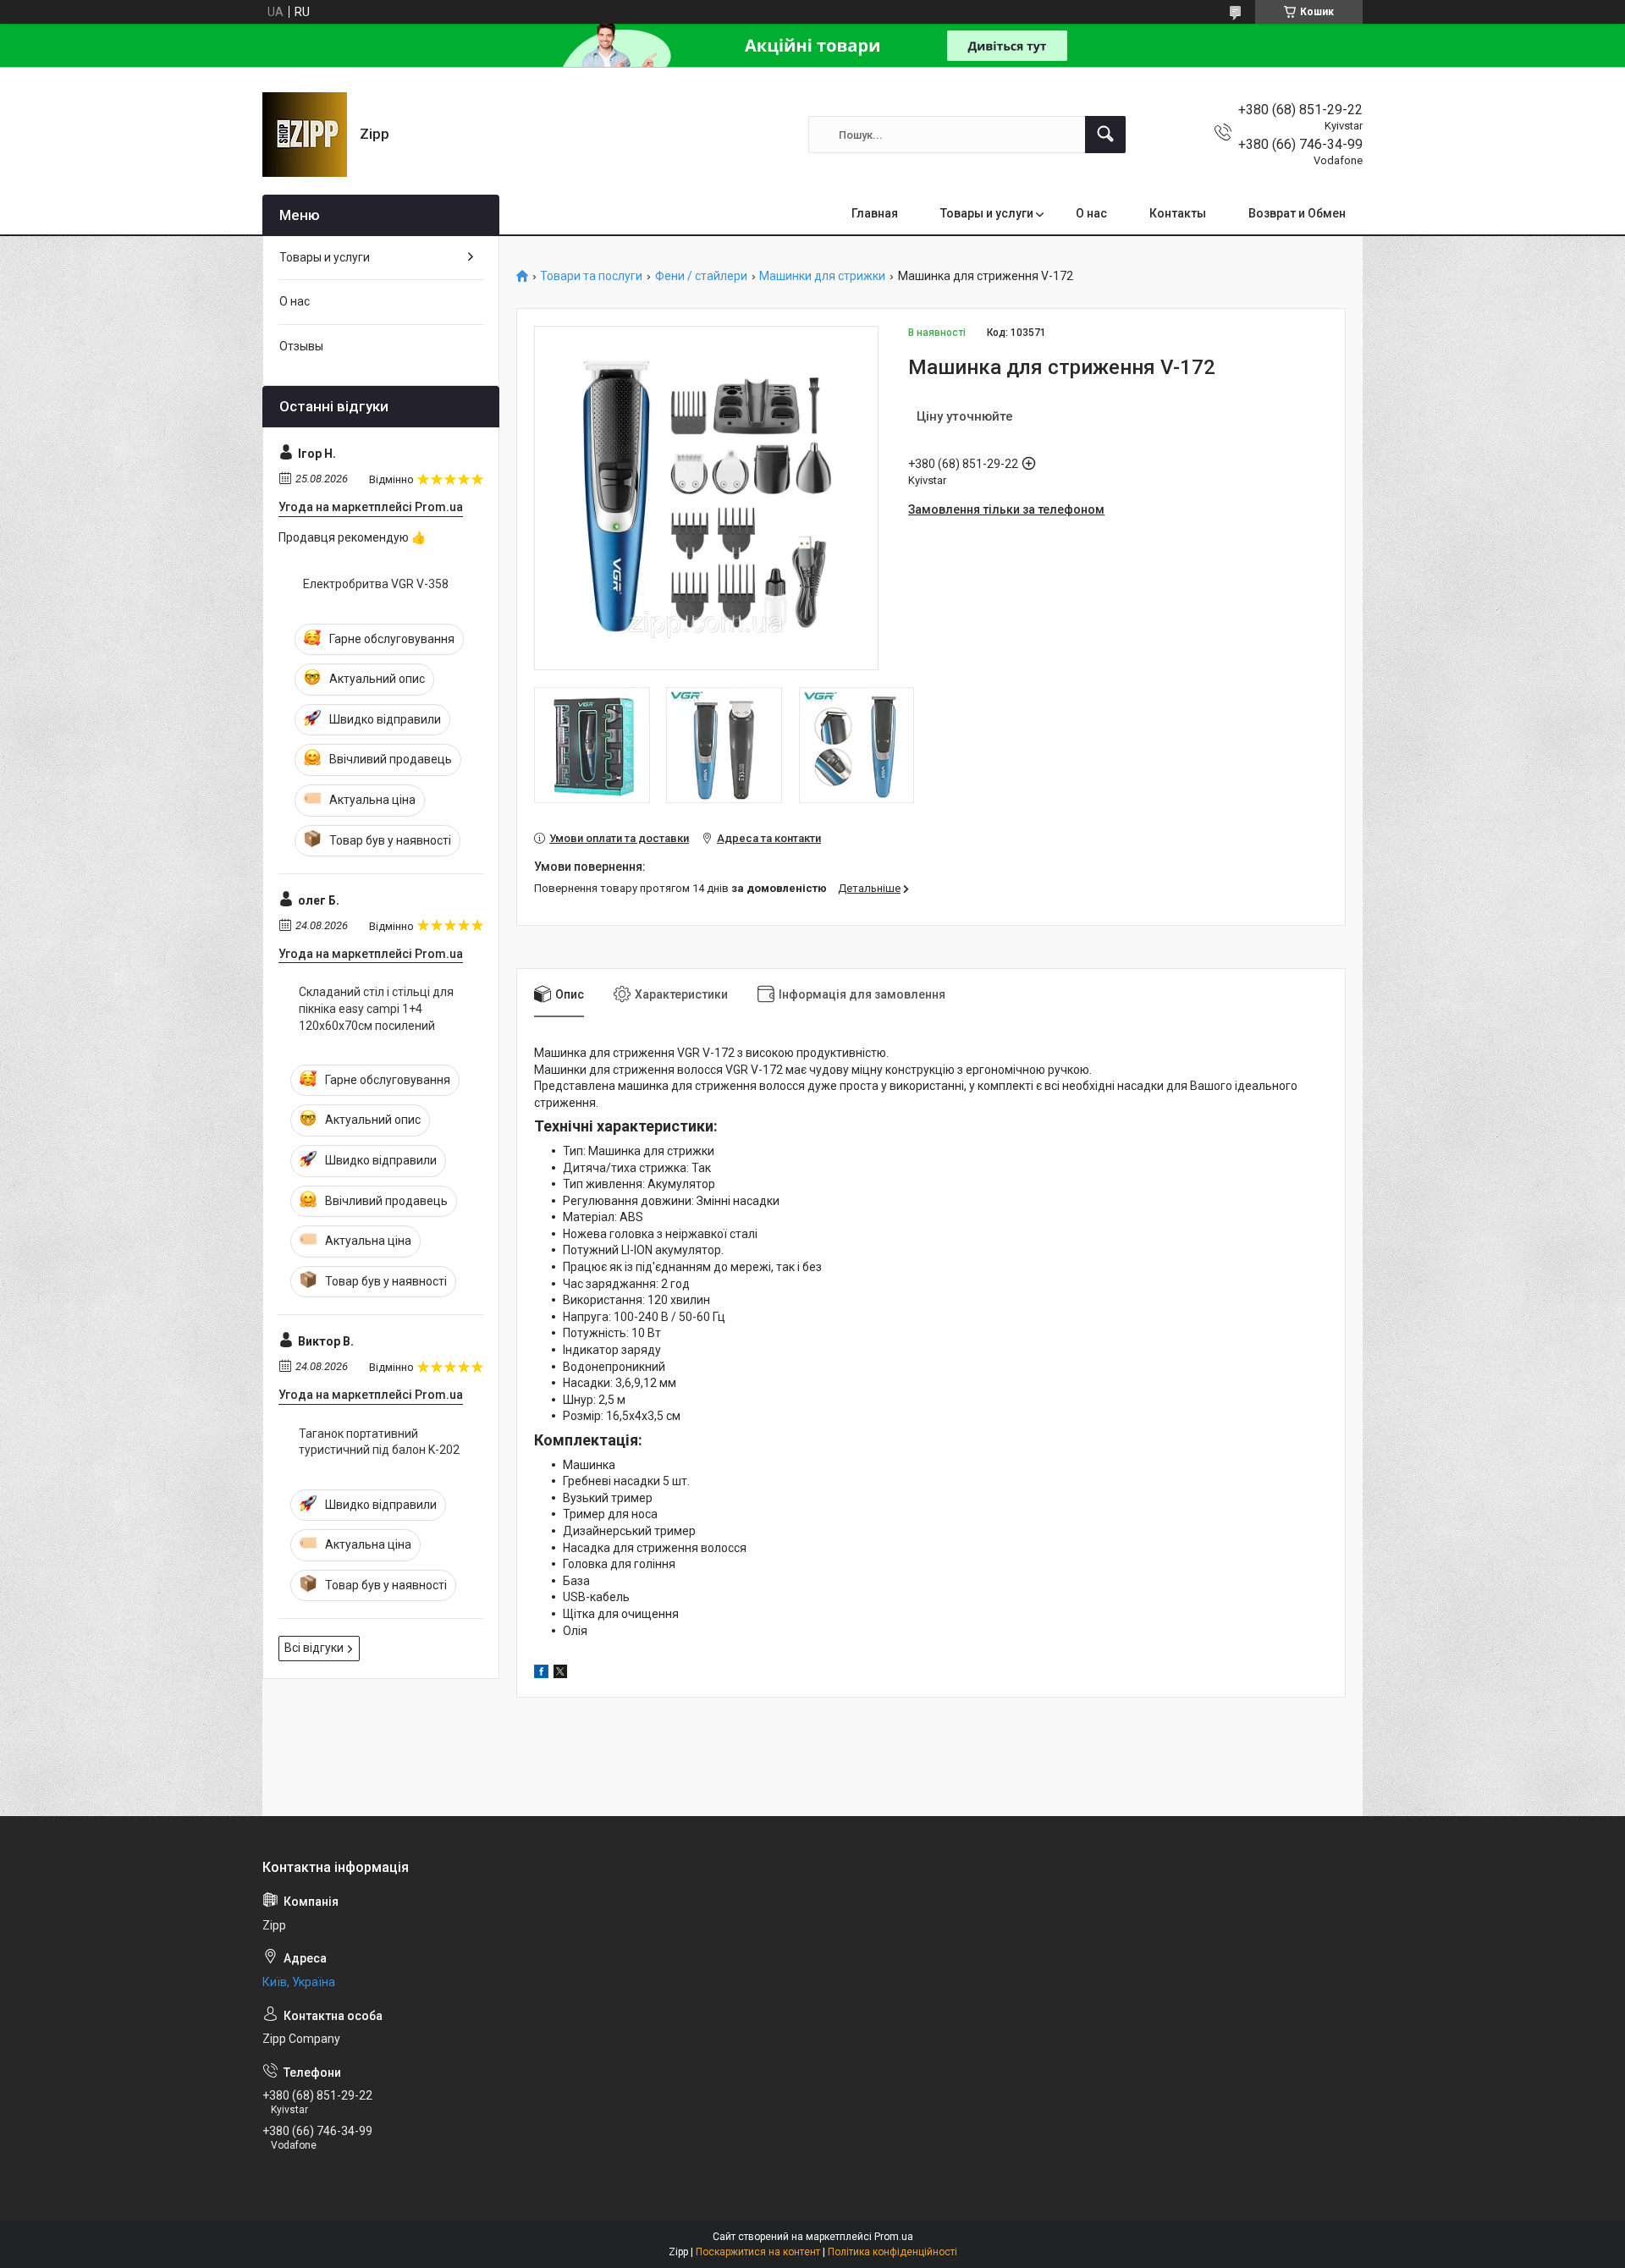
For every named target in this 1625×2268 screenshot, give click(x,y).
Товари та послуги (591, 276)
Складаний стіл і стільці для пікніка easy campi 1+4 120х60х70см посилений (376, 1008)
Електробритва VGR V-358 (376, 584)
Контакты (1178, 213)
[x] (560, 1674)
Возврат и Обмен (1297, 213)
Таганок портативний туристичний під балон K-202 (379, 1442)
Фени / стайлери (701, 276)
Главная (875, 213)
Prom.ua (894, 2237)
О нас (1091, 213)
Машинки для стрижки (822, 276)
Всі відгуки (314, 1648)
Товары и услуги (987, 213)
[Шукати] (1105, 135)
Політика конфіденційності (892, 2252)
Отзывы (301, 346)
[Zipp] (305, 135)
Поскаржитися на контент (758, 2252)
